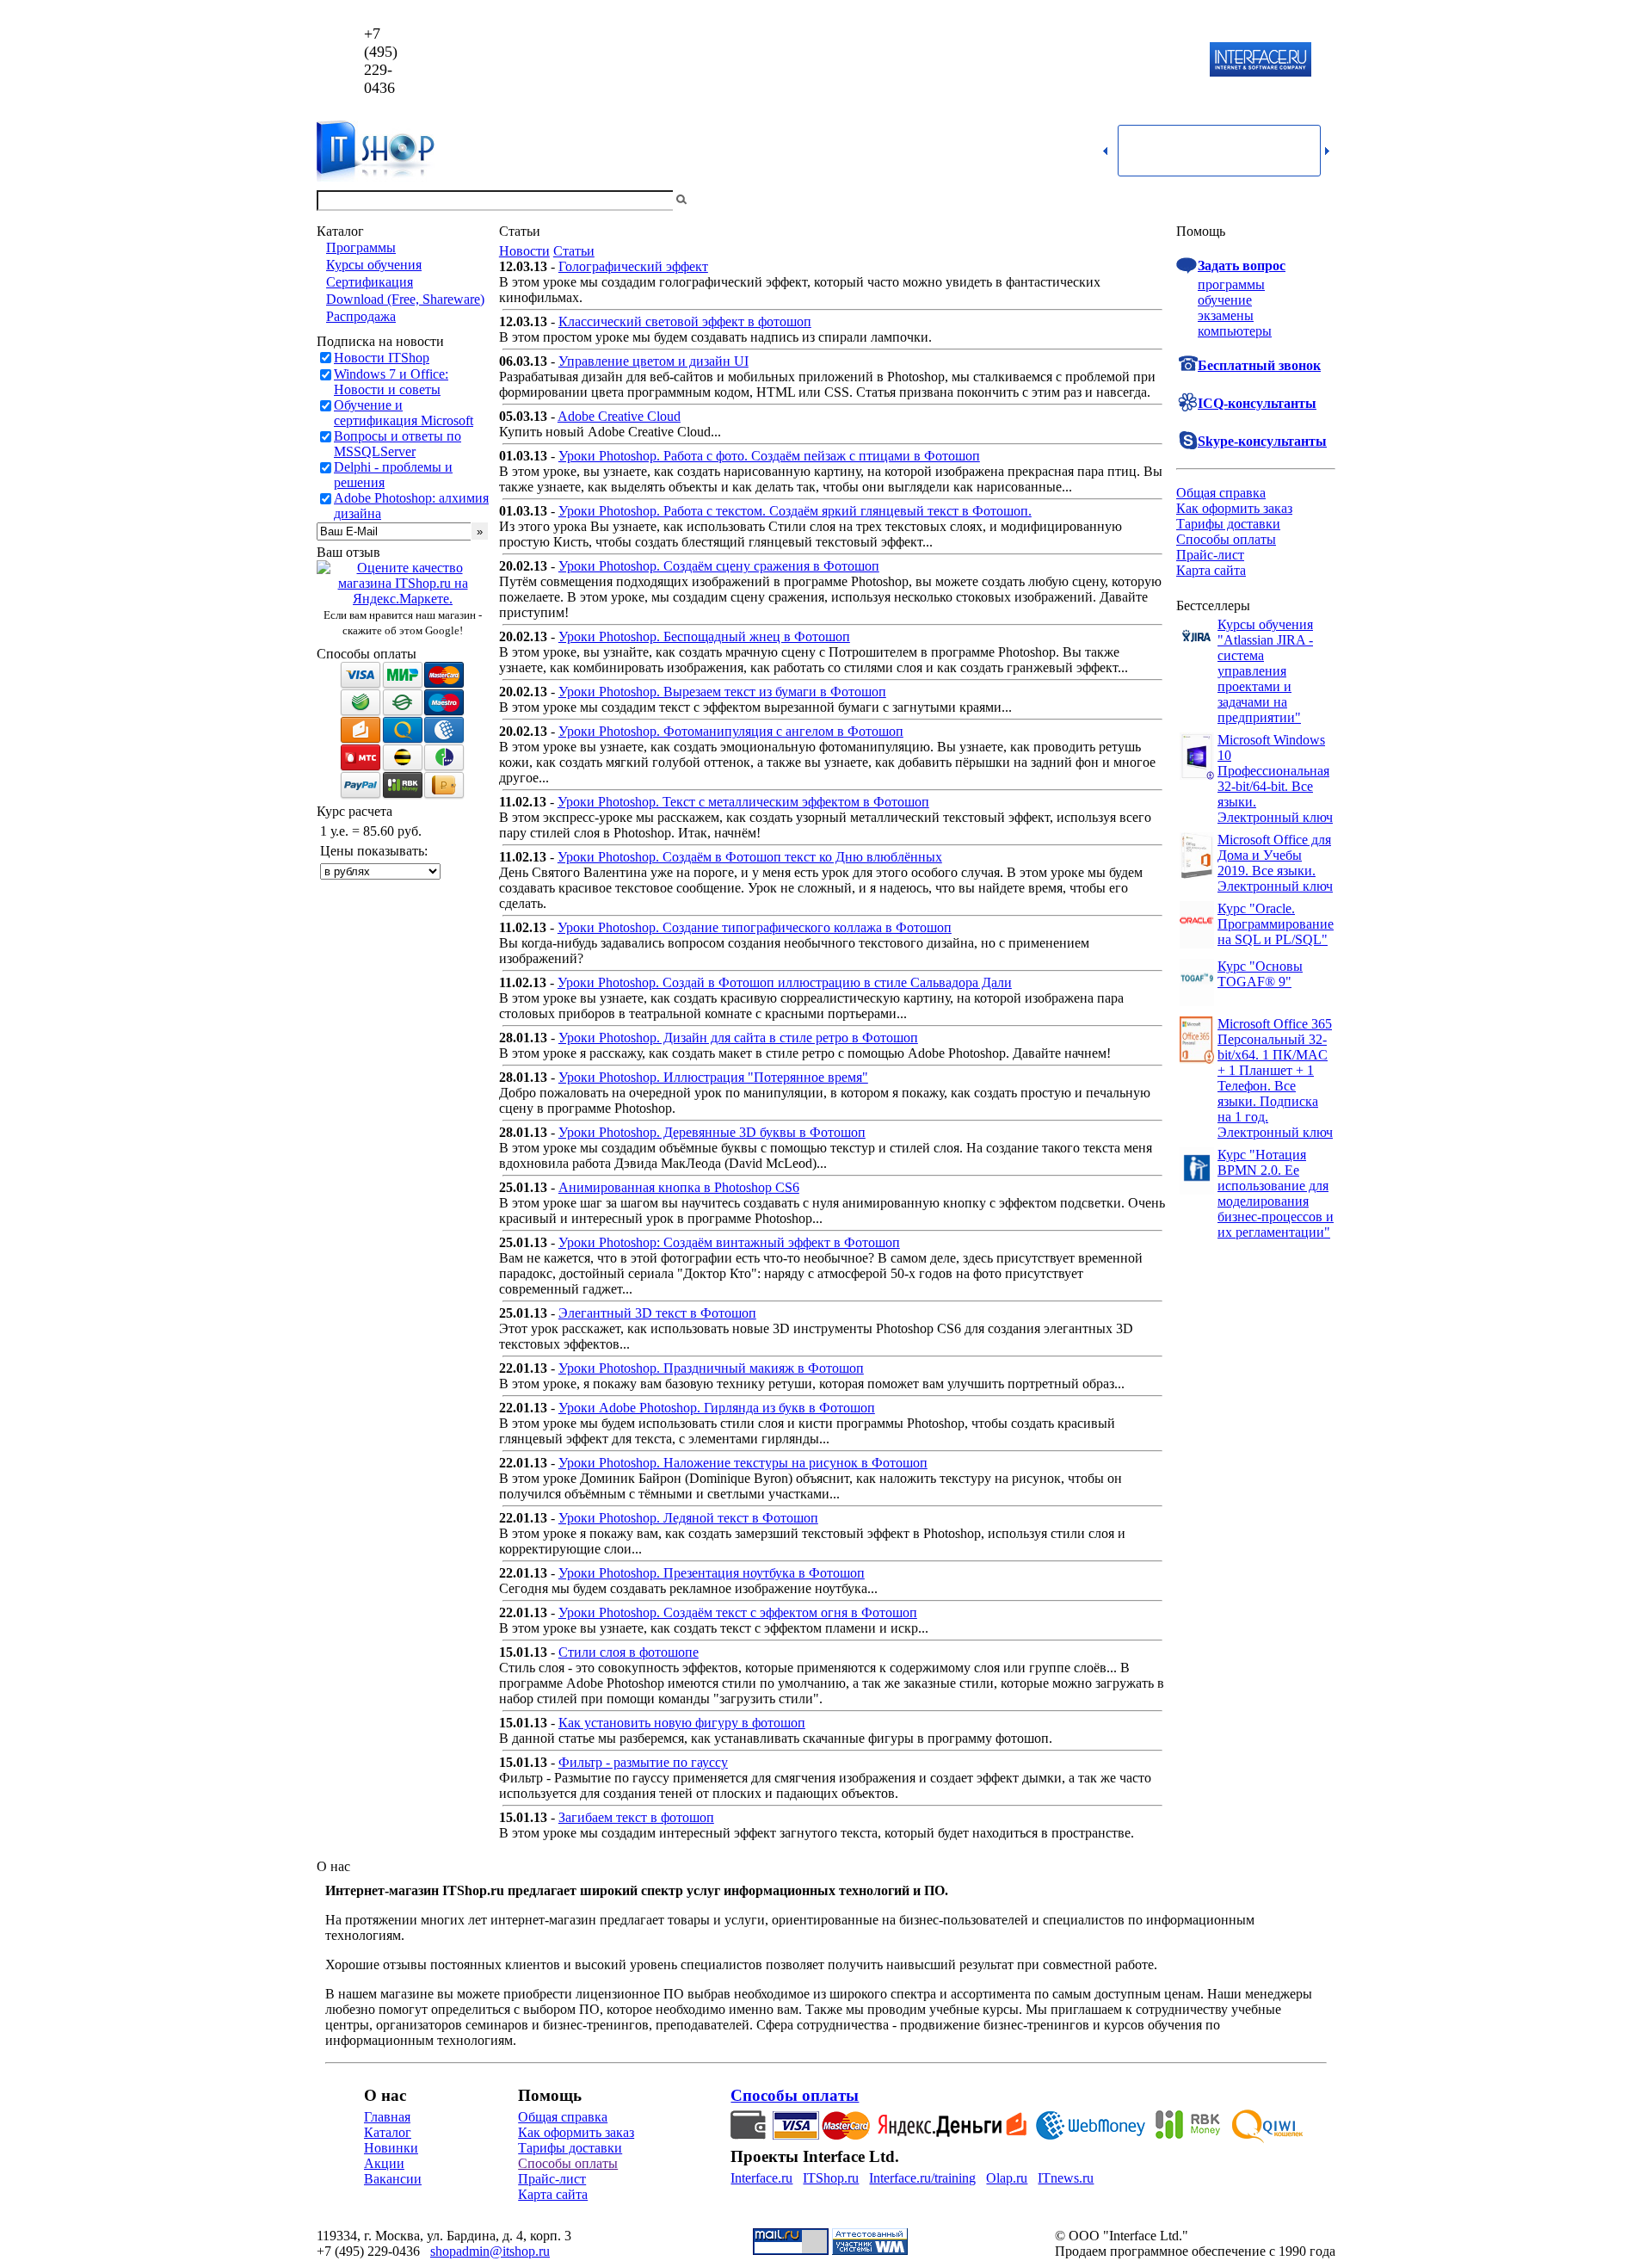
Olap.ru (1007, 2178)
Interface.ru (761, 2178)
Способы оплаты (1226, 539)
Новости (524, 251)
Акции (384, 2163)
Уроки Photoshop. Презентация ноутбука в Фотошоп (712, 1573)
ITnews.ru (1066, 2178)
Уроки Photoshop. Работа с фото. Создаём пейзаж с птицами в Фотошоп (769, 456)
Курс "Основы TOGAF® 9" (1260, 974)
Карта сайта (1211, 570)
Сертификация (370, 282)
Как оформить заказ (1234, 508)
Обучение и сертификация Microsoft (404, 413)
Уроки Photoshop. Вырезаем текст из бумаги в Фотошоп (722, 692)
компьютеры (1235, 331)
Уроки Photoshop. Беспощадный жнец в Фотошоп (704, 636)
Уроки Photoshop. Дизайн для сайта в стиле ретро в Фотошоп (738, 1038)
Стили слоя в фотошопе (629, 1652)
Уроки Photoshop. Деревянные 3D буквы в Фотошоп (712, 1132)
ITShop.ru (831, 2178)
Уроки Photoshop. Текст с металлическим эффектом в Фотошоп (743, 802)
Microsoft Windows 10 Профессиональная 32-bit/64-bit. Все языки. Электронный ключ (1275, 778)
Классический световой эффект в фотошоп (685, 321)
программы (1231, 284)
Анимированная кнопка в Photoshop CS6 (679, 1187)
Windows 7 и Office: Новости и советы (391, 382)
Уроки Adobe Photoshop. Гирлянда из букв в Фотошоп (717, 1408)
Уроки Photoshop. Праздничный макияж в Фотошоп (711, 1368)
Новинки (391, 2148)
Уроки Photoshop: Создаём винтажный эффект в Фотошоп (729, 1242)
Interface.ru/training (922, 2178)
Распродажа (361, 316)
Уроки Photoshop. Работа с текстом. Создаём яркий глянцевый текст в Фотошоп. (795, 511)
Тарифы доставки (1228, 524)
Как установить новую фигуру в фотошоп (682, 1723)
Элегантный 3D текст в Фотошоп (657, 1313)
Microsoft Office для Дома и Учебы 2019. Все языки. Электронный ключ (1275, 863)
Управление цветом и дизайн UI (653, 361)
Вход (1321, 200)
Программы (361, 247)
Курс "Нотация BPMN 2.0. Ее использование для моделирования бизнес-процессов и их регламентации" (1276, 1193)
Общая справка (1221, 493)
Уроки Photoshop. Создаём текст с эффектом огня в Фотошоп (738, 1612)
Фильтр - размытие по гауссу (643, 1762)
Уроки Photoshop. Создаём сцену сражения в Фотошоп (719, 566)
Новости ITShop (382, 358)
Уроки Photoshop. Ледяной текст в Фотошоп (688, 1518)
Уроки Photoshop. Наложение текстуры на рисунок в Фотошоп (743, 1463)
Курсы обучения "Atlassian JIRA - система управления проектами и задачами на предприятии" (1265, 671)
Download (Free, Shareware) (405, 299)
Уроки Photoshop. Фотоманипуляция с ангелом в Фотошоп (731, 731)
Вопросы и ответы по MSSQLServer (398, 444)
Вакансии (393, 2179)
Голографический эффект (633, 266)
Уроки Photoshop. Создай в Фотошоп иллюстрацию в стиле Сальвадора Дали (785, 982)
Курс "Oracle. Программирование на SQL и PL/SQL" (1276, 924)
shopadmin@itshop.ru (1047, 61)
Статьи (574, 251)
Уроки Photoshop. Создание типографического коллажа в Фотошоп (755, 927)
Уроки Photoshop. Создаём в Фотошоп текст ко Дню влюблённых (750, 857)
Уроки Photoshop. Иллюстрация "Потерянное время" (713, 1077)
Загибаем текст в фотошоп (636, 1817)
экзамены (1226, 315)
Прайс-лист (1210, 555)
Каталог (388, 2132)
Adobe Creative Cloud (619, 416)
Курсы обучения (374, 265)
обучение (1225, 300)
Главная (387, 2117)
